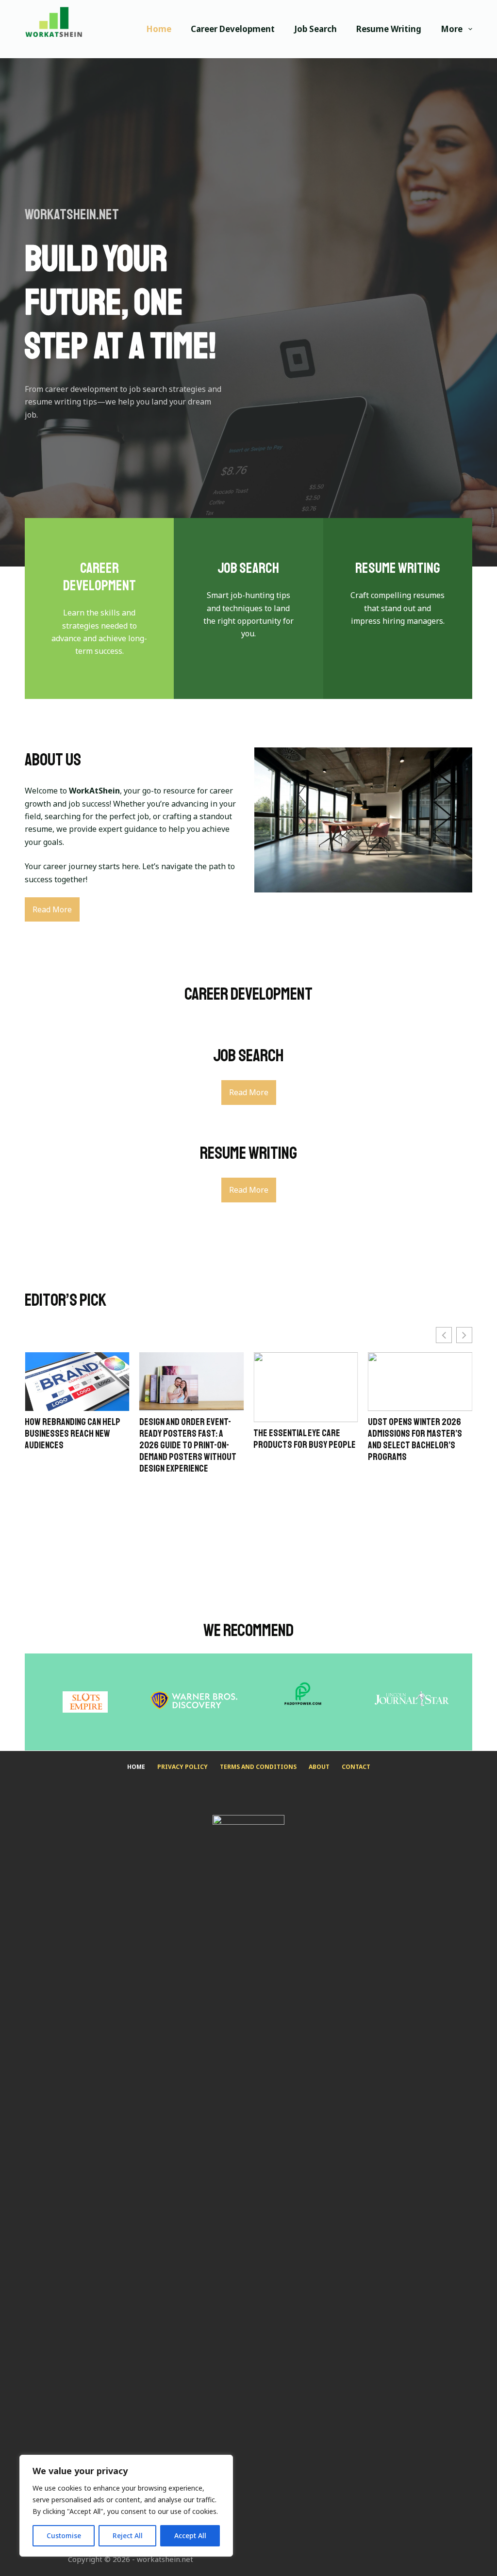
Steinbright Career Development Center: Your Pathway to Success (418, 1430)
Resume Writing (389, 29)
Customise (64, 2535)
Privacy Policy (182, 1767)
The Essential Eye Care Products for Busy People (191, 1439)
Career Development (233, 29)
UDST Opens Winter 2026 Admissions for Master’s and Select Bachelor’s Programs (300, 1440)
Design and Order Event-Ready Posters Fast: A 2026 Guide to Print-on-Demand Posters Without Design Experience (73, 1445)
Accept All (190, 2535)
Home (159, 29)
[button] (464, 1335)
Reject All (128, 2535)
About (319, 1767)
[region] (126, 2506)
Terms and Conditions (258, 1767)
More (452, 29)
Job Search (315, 29)
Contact (356, 1767)
